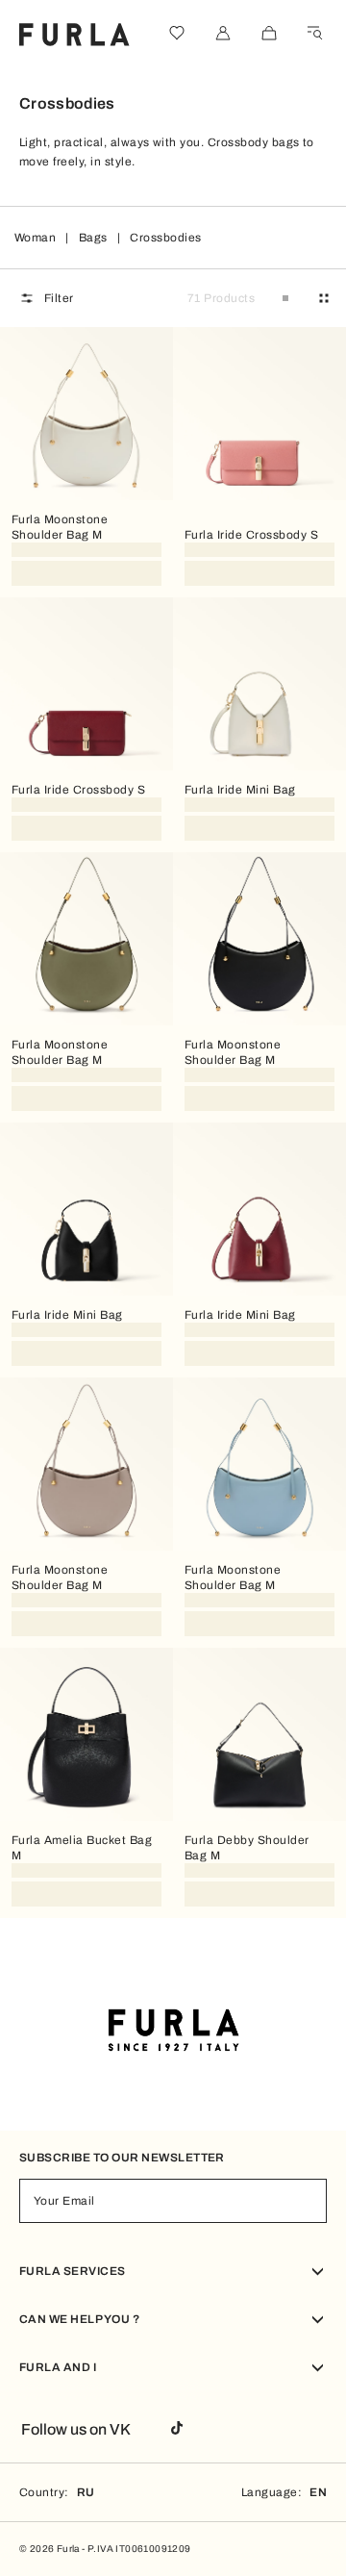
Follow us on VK (76, 2429)
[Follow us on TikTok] (177, 2429)
